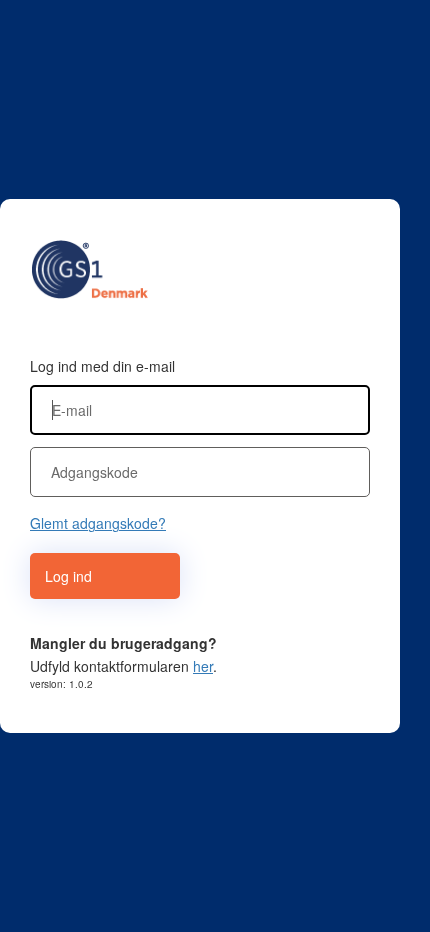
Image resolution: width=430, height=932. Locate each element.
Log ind (68, 576)
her (203, 666)
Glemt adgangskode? (98, 523)
